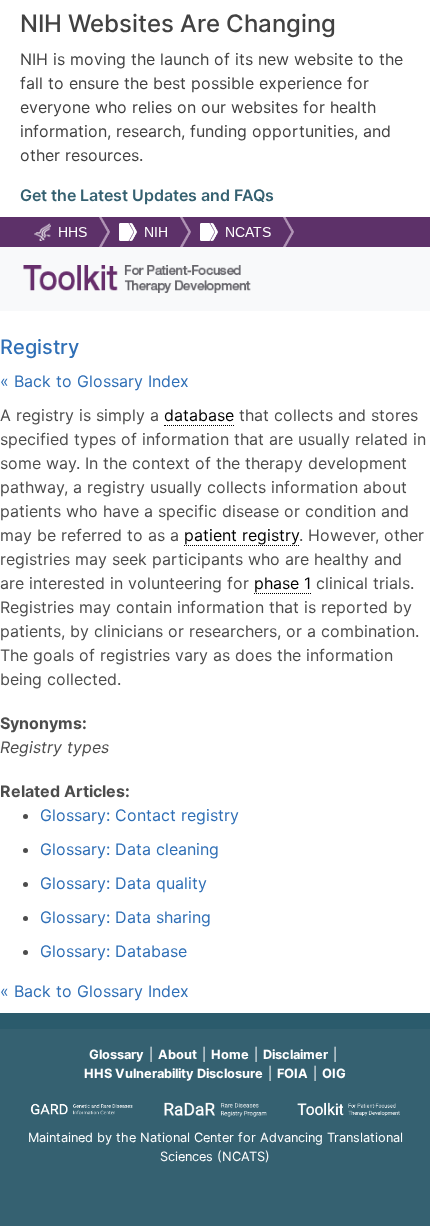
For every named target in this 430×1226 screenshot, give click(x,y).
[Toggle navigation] (383, 279)
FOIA (292, 1073)
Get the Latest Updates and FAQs (147, 195)
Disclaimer (295, 1054)
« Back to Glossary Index (94, 381)
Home (230, 1054)
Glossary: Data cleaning (129, 849)
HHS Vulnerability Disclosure (173, 1073)
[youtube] (215, 1183)
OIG (334, 1073)
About (177, 1054)
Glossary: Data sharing (125, 917)
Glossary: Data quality (123, 883)
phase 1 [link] (282, 583)
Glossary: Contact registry (139, 815)
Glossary (116, 1054)
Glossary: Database (113, 951)
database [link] (199, 415)
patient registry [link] (241, 535)
